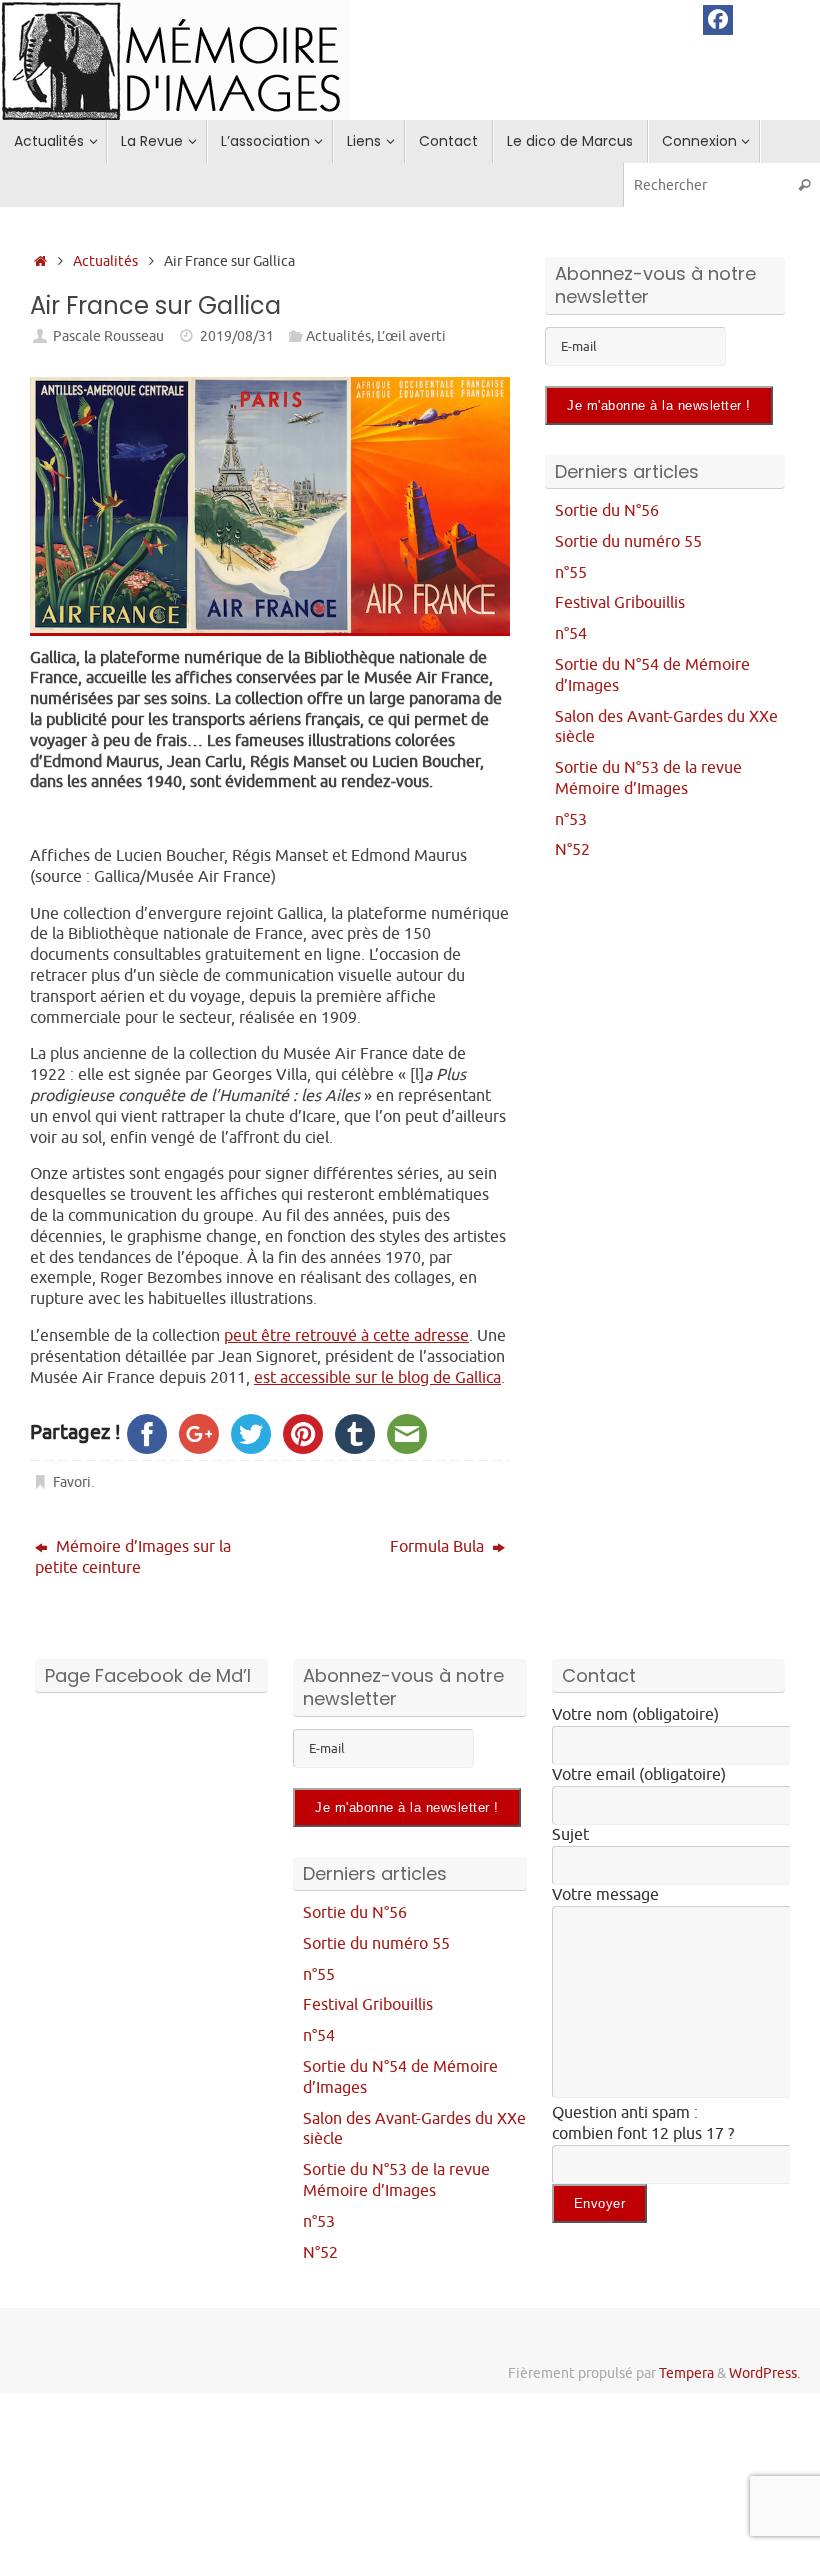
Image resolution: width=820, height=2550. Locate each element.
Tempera (686, 2373)
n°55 (571, 573)
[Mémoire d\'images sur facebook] (718, 20)
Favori (72, 1482)
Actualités (105, 261)
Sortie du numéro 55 (628, 542)
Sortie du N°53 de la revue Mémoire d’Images (648, 778)
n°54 (571, 634)
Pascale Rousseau (108, 336)
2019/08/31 (237, 336)
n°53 (571, 820)
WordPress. (764, 2373)
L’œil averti (411, 336)
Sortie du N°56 (607, 511)
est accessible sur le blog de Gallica (377, 1378)
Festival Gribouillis (620, 603)
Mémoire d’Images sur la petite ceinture (133, 1557)
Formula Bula (439, 1547)
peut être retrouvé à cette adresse (346, 1336)
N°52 (572, 850)
